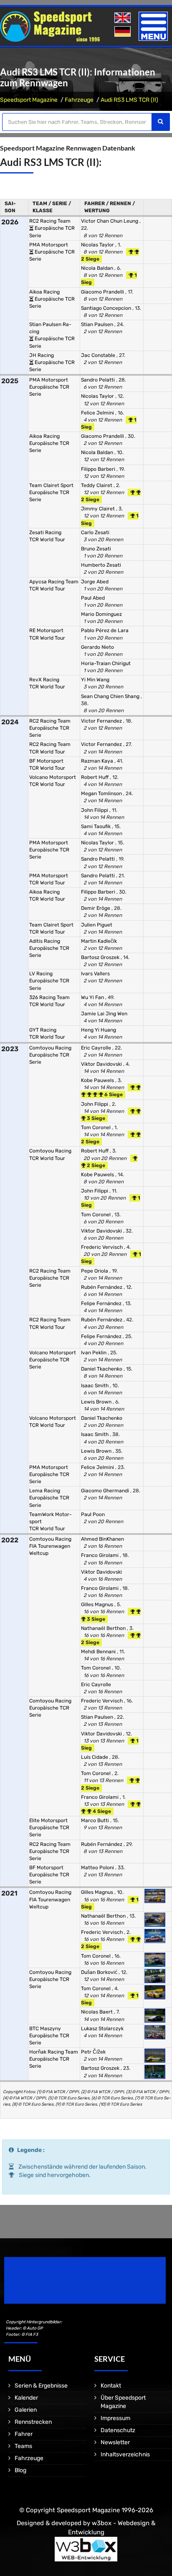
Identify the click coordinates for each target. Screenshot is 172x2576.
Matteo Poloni (98, 1868)
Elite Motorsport (48, 1820)
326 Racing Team (49, 997)
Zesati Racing (45, 532)
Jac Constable (99, 355)
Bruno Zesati (96, 549)
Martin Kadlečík (99, 941)
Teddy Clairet (97, 485)
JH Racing (42, 355)
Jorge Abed (95, 582)
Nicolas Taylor (98, 245)
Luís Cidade (95, 1757)
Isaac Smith (95, 1386)
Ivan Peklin (94, 1353)
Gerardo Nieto (97, 647)
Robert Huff (95, 777)
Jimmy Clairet (99, 509)
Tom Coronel (96, 1127)
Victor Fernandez (102, 721)
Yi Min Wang (95, 680)
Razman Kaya (98, 761)
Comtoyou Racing (50, 1048)
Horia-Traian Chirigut (106, 663)
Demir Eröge (96, 908)
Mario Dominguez (101, 614)
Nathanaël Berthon (104, 1628)
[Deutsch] (123, 32)
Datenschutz (118, 2430)
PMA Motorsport (49, 245)
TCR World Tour (47, 540)
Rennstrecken (33, 2422)
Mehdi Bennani (99, 1652)
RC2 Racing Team (50, 221)
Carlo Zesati (95, 532)
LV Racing (41, 974)
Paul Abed (93, 598)
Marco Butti (96, 1820)
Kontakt (111, 2386)
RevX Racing (44, 680)
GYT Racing (43, 1030)
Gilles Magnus (98, 1604)
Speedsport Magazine (29, 100)
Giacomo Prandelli (103, 292)
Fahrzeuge (79, 100)
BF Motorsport (46, 761)
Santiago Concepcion (107, 308)
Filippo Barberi (99, 469)
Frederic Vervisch (102, 1247)
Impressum (115, 2418)
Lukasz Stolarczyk (102, 2029)
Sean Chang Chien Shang (111, 696)
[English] (123, 18)
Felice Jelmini (98, 413)
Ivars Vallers (95, 974)
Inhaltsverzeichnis (125, 2454)
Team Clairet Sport (51, 485)
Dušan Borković (100, 1972)
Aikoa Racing (44, 292)
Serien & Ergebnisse (41, 2386)
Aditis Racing (45, 941)
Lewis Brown (97, 1402)
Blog (20, 2470)
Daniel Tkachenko (102, 1369)
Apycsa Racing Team (54, 582)
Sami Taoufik (96, 826)
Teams (23, 2446)
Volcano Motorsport (53, 777)
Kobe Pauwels (98, 1080)
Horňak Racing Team (54, 2052)
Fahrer (24, 2434)
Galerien (26, 2410)
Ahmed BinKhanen (102, 1539)
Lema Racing (45, 1491)
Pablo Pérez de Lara (105, 630)
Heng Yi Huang (99, 1030)
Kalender (26, 2398)
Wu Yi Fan (93, 997)
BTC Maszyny (45, 2029)
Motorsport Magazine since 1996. (52, 2286)
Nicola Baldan (98, 268)
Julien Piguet (97, 925)
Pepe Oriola (95, 1271)
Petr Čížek (93, 2052)
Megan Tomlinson (102, 793)
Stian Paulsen (98, 324)
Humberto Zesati (101, 565)
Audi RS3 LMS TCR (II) (129, 100)
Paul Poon (93, 1514)
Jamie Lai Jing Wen (104, 1014)
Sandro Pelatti (99, 380)
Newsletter (115, 2442)
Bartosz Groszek (101, 957)
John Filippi (95, 810)
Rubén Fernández (102, 1287)
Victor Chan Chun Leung (110, 221)
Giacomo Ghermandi (106, 1491)
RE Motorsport (46, 630)
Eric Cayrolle (97, 1048)
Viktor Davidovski (102, 1064)
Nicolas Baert (97, 2012)
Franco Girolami (100, 1555)
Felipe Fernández (102, 1303)
